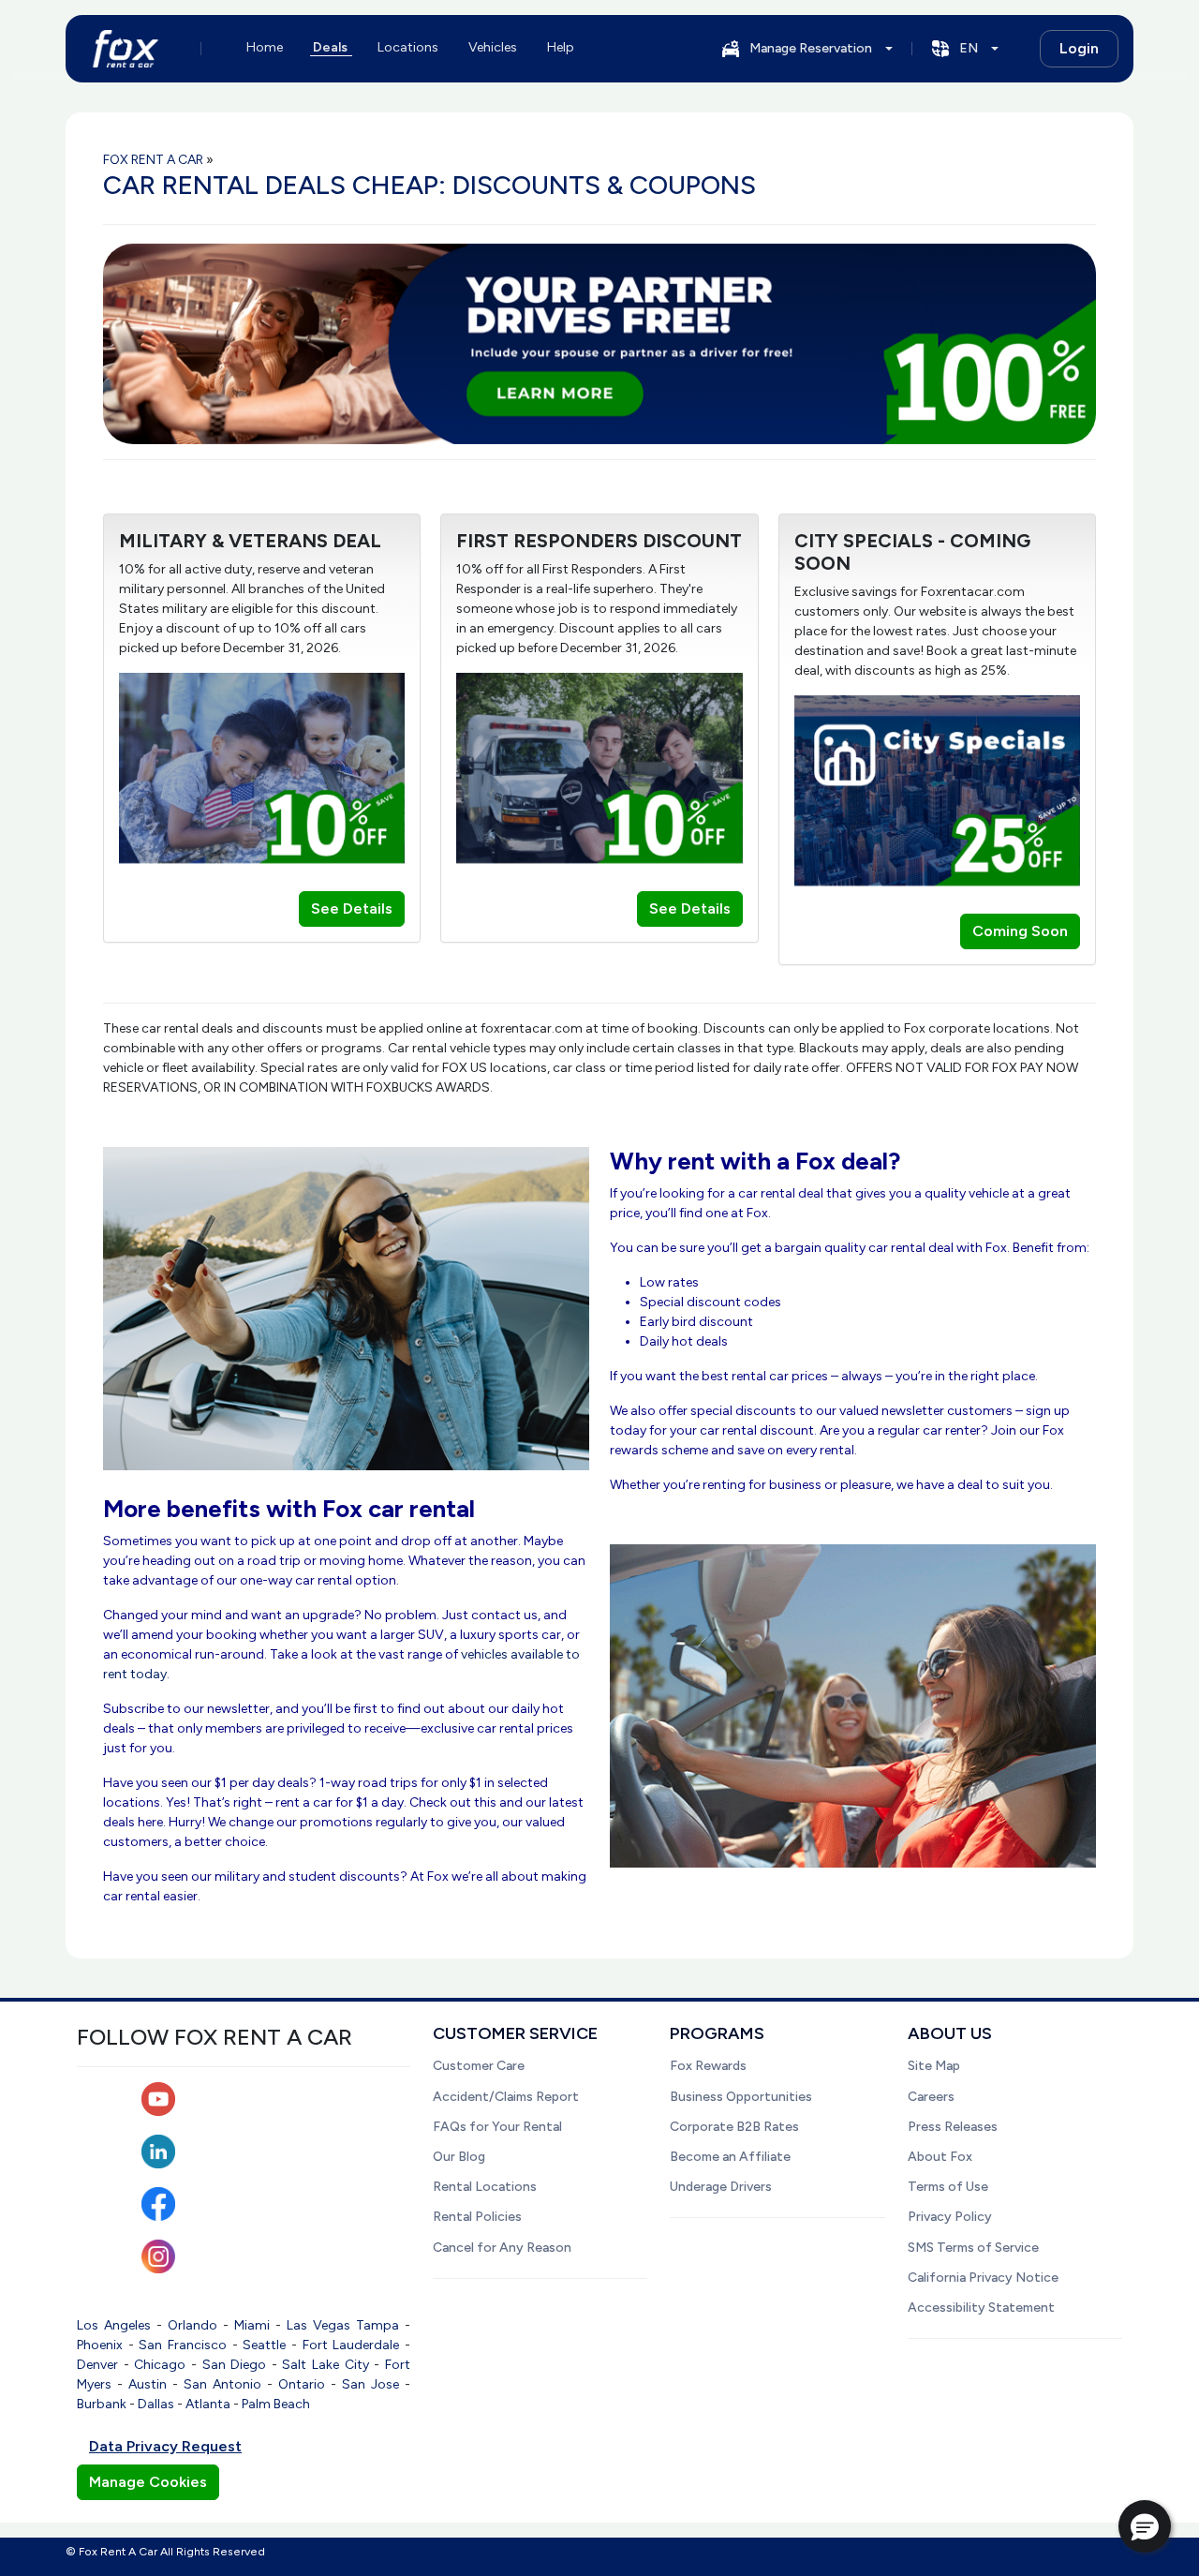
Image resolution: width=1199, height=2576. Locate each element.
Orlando (192, 2325)
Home (265, 47)
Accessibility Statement (981, 2308)
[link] (599, 342)
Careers (931, 2097)
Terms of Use (948, 2187)
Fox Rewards (708, 2066)
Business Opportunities (741, 2097)
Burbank (102, 2404)
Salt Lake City (325, 2365)
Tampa (377, 2325)
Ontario (302, 2384)
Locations (408, 47)
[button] (1145, 2526)
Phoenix (100, 2345)
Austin (148, 2384)
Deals (330, 47)
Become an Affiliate (730, 2157)
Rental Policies (477, 2217)
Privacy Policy (950, 2217)
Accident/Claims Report (506, 2097)
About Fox (940, 2157)
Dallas (156, 2404)
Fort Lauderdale (351, 2345)
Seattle (264, 2345)
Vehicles (493, 47)
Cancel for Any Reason (502, 2248)
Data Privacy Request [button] (165, 2446)
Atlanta (208, 2404)
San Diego (235, 2365)
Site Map (934, 2066)
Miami (252, 2325)
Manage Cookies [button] (148, 2482)
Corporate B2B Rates (734, 2127)
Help (561, 47)
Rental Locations (485, 2187)
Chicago (160, 2365)
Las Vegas (318, 2325)
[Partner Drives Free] (599, 344)
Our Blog (459, 2157)
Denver (97, 2365)
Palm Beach (276, 2404)
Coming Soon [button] (1020, 931)
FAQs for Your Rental (497, 2127)
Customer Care (479, 2066)
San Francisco (183, 2345)
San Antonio (222, 2384)
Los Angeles (114, 2325)
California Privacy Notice (983, 2278)
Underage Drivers (721, 2187)
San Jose (370, 2384)
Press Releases (953, 2127)
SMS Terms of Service (973, 2248)
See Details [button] (352, 908)
